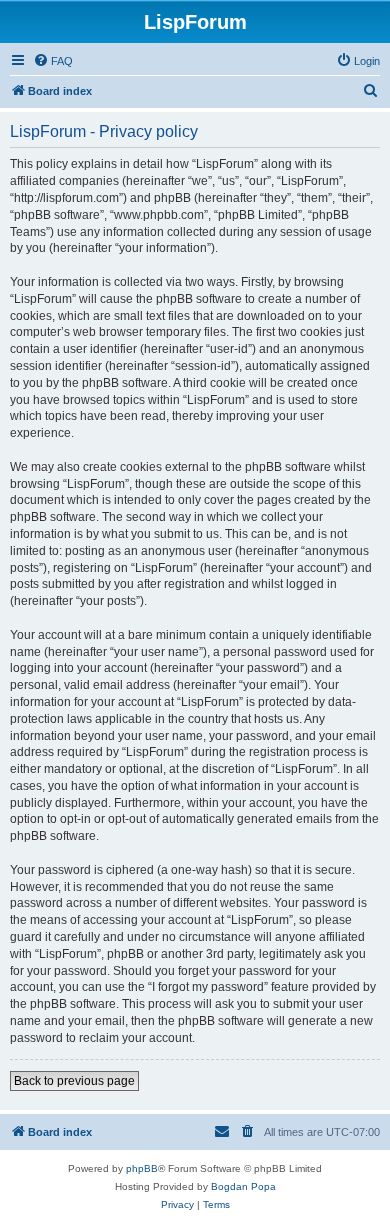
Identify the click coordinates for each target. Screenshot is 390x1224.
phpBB (142, 1168)
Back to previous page (74, 1081)
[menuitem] (53, 61)
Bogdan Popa (243, 1186)
